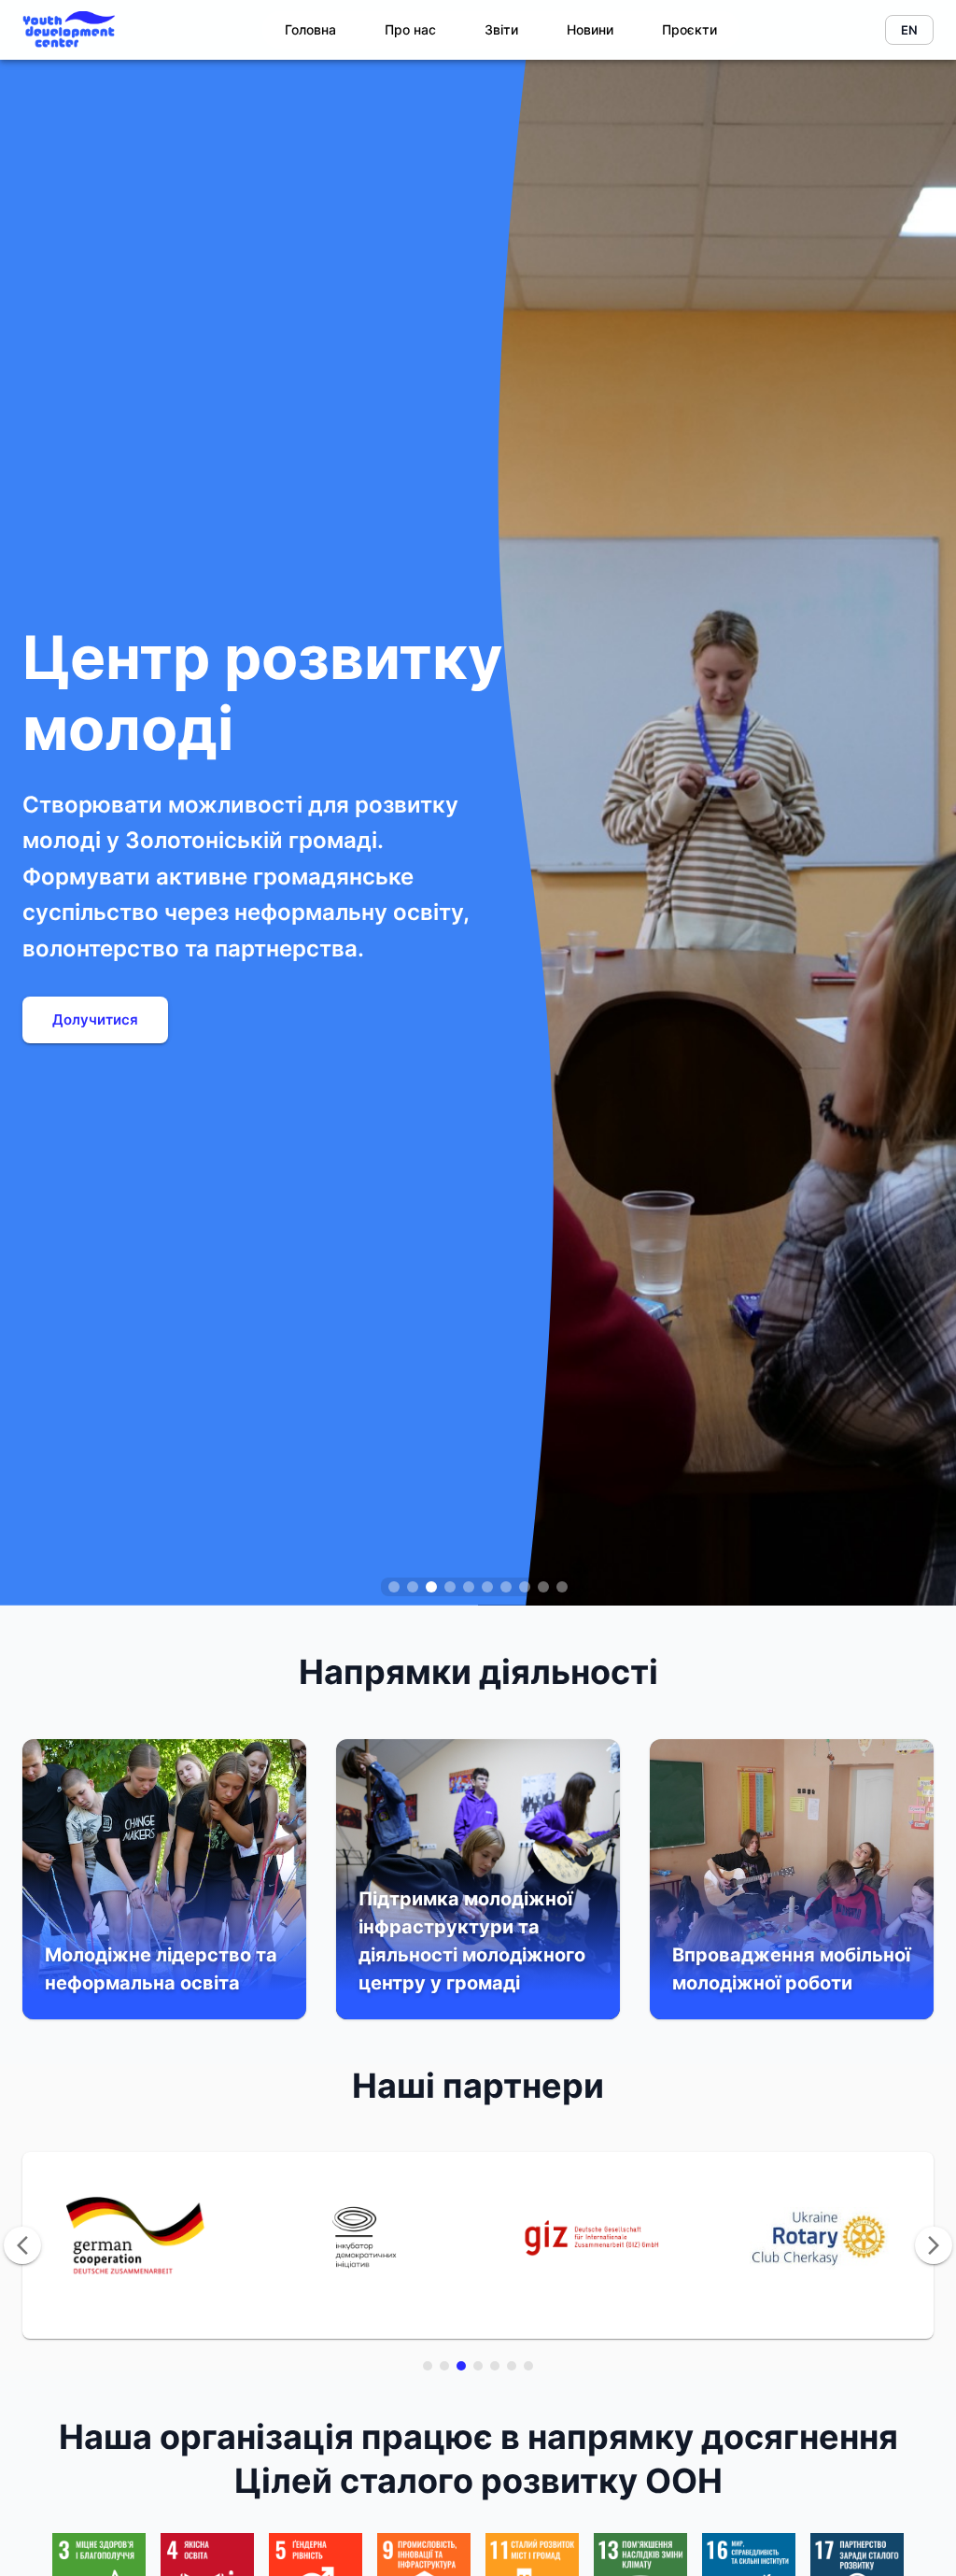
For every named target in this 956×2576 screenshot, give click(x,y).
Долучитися (95, 1019)
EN (909, 30)
